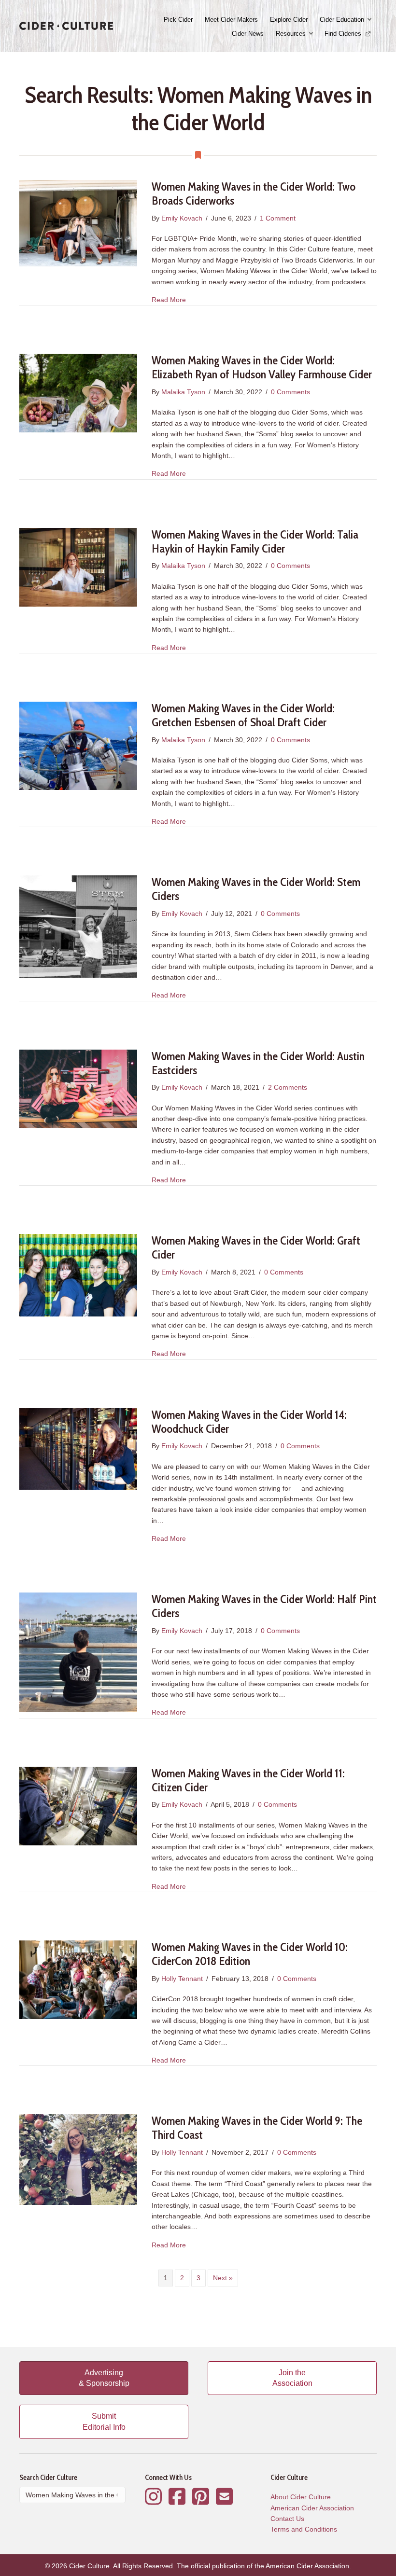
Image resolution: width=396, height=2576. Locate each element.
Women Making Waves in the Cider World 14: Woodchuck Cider (249, 1422)
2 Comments (288, 1087)
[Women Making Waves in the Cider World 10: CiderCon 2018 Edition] (78, 1979)
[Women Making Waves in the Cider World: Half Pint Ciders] (78, 1652)
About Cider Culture (301, 2497)
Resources (291, 34)
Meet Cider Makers (231, 20)
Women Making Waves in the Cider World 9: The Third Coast (257, 2128)
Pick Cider (178, 20)
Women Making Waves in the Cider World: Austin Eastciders (258, 1063)
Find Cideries (344, 34)
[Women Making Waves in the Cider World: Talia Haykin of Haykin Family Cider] (78, 567)
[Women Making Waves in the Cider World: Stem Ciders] (78, 926)
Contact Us (287, 2519)
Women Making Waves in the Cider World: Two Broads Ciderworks (254, 194)
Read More (169, 299)
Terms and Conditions (304, 2529)
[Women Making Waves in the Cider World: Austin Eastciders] (78, 1088)
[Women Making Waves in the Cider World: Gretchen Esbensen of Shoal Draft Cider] (78, 745)
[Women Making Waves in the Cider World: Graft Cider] (78, 1275)
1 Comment (278, 218)
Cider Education (342, 20)
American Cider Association (312, 2508)
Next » (223, 2278)
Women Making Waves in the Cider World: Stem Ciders (256, 889)
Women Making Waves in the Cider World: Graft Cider (256, 1247)
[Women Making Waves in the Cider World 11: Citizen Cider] (78, 1805)
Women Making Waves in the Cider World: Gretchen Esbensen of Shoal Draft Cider (243, 715)
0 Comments (290, 392)
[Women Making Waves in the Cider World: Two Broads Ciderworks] (78, 222)
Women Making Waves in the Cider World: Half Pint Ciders (264, 1606)
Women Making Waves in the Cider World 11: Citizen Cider (248, 1780)
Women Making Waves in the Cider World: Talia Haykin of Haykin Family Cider (255, 541)
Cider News (248, 34)
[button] (370, 20)
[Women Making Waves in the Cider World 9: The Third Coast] (78, 2159)
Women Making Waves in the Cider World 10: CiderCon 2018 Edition (250, 1954)
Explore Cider (289, 20)
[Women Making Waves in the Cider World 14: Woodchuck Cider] (78, 1448)
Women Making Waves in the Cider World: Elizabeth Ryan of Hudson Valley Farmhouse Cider (262, 367)
